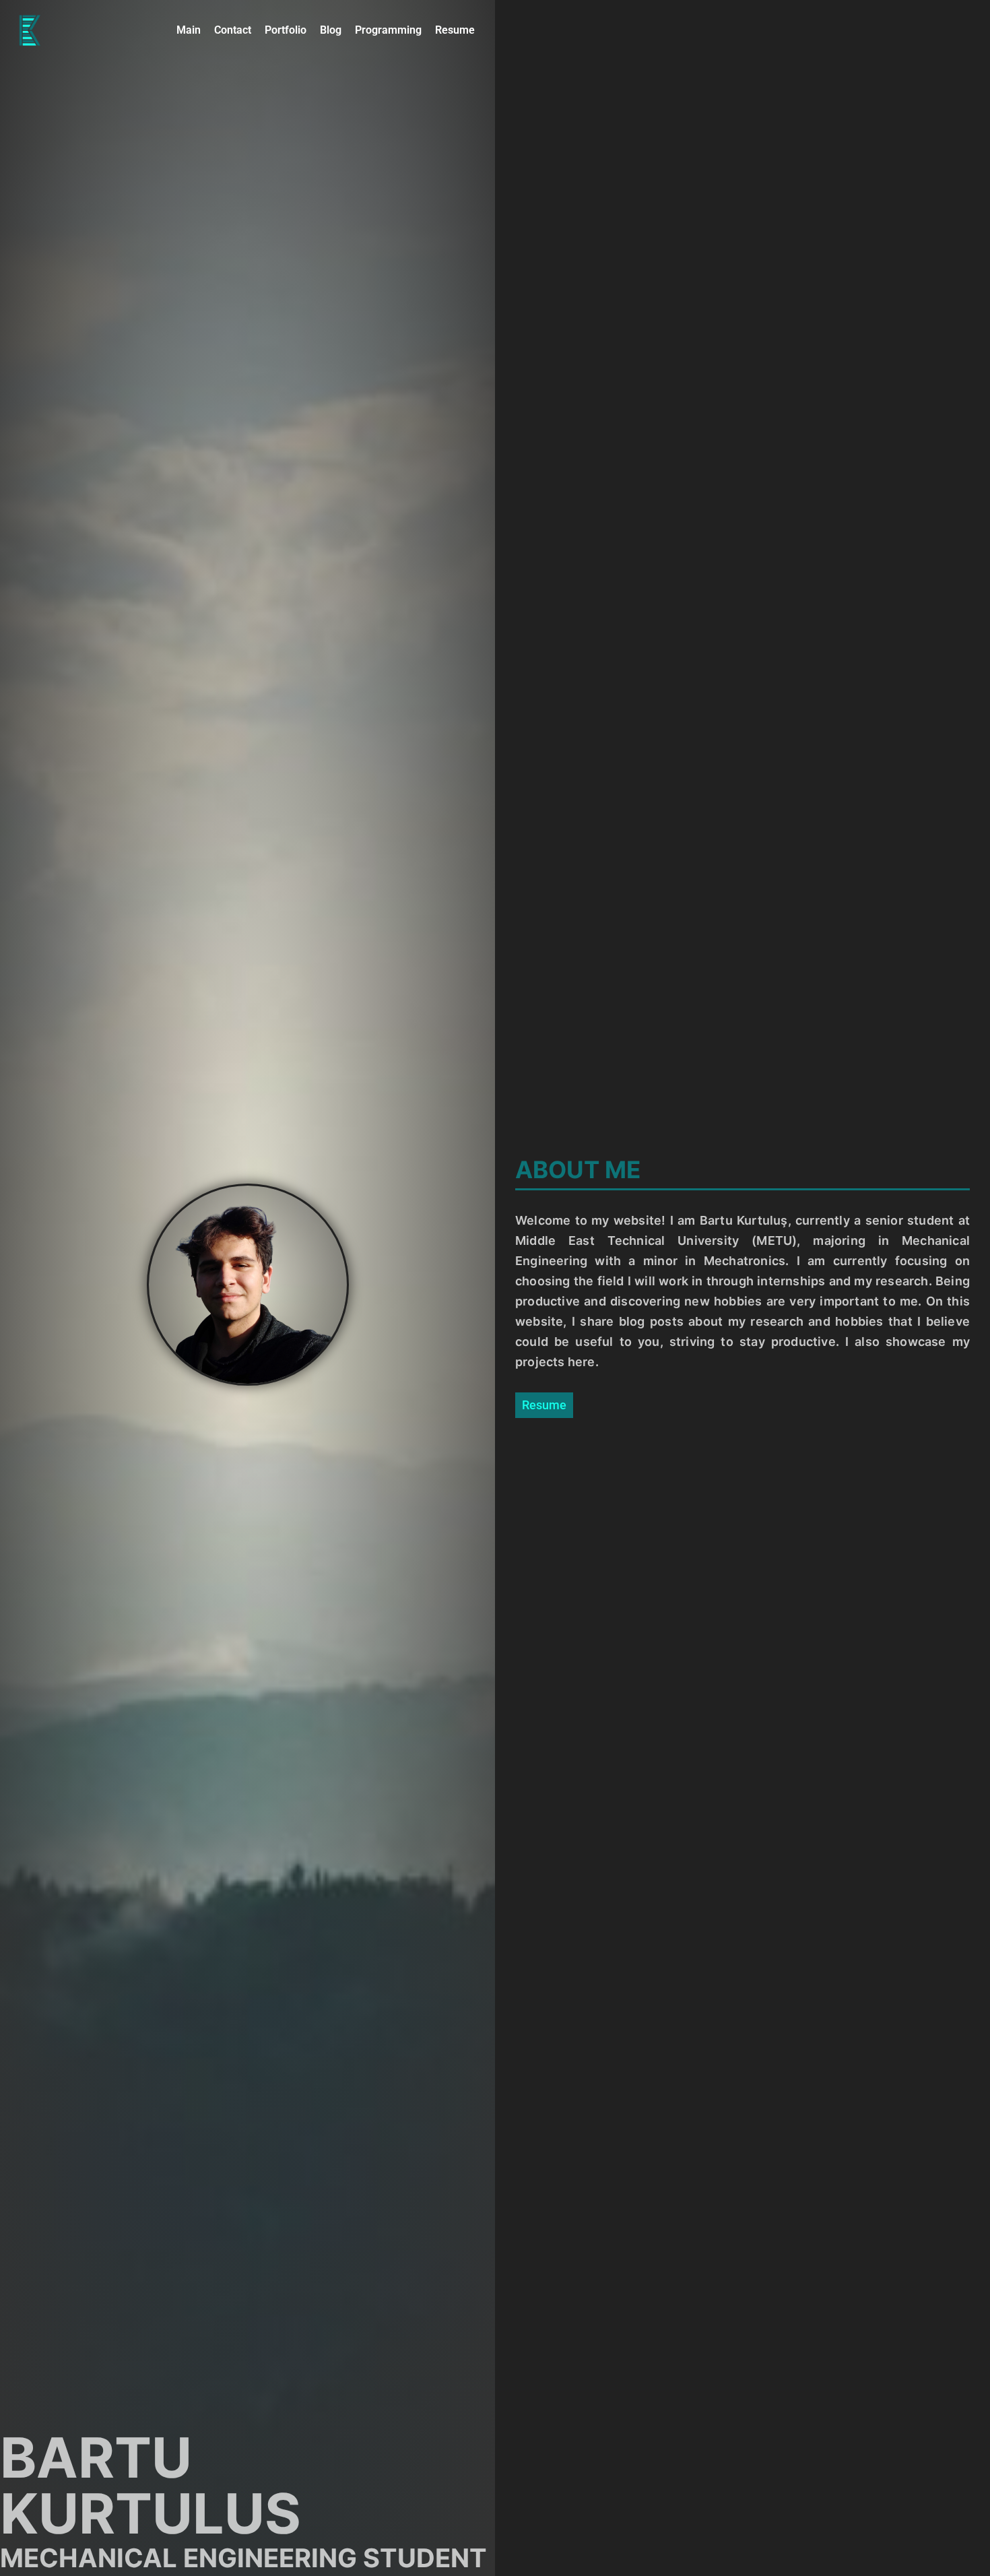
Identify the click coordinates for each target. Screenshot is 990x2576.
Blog (331, 30)
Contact (233, 30)
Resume (455, 30)
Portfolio (286, 30)
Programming (388, 30)
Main (189, 30)
